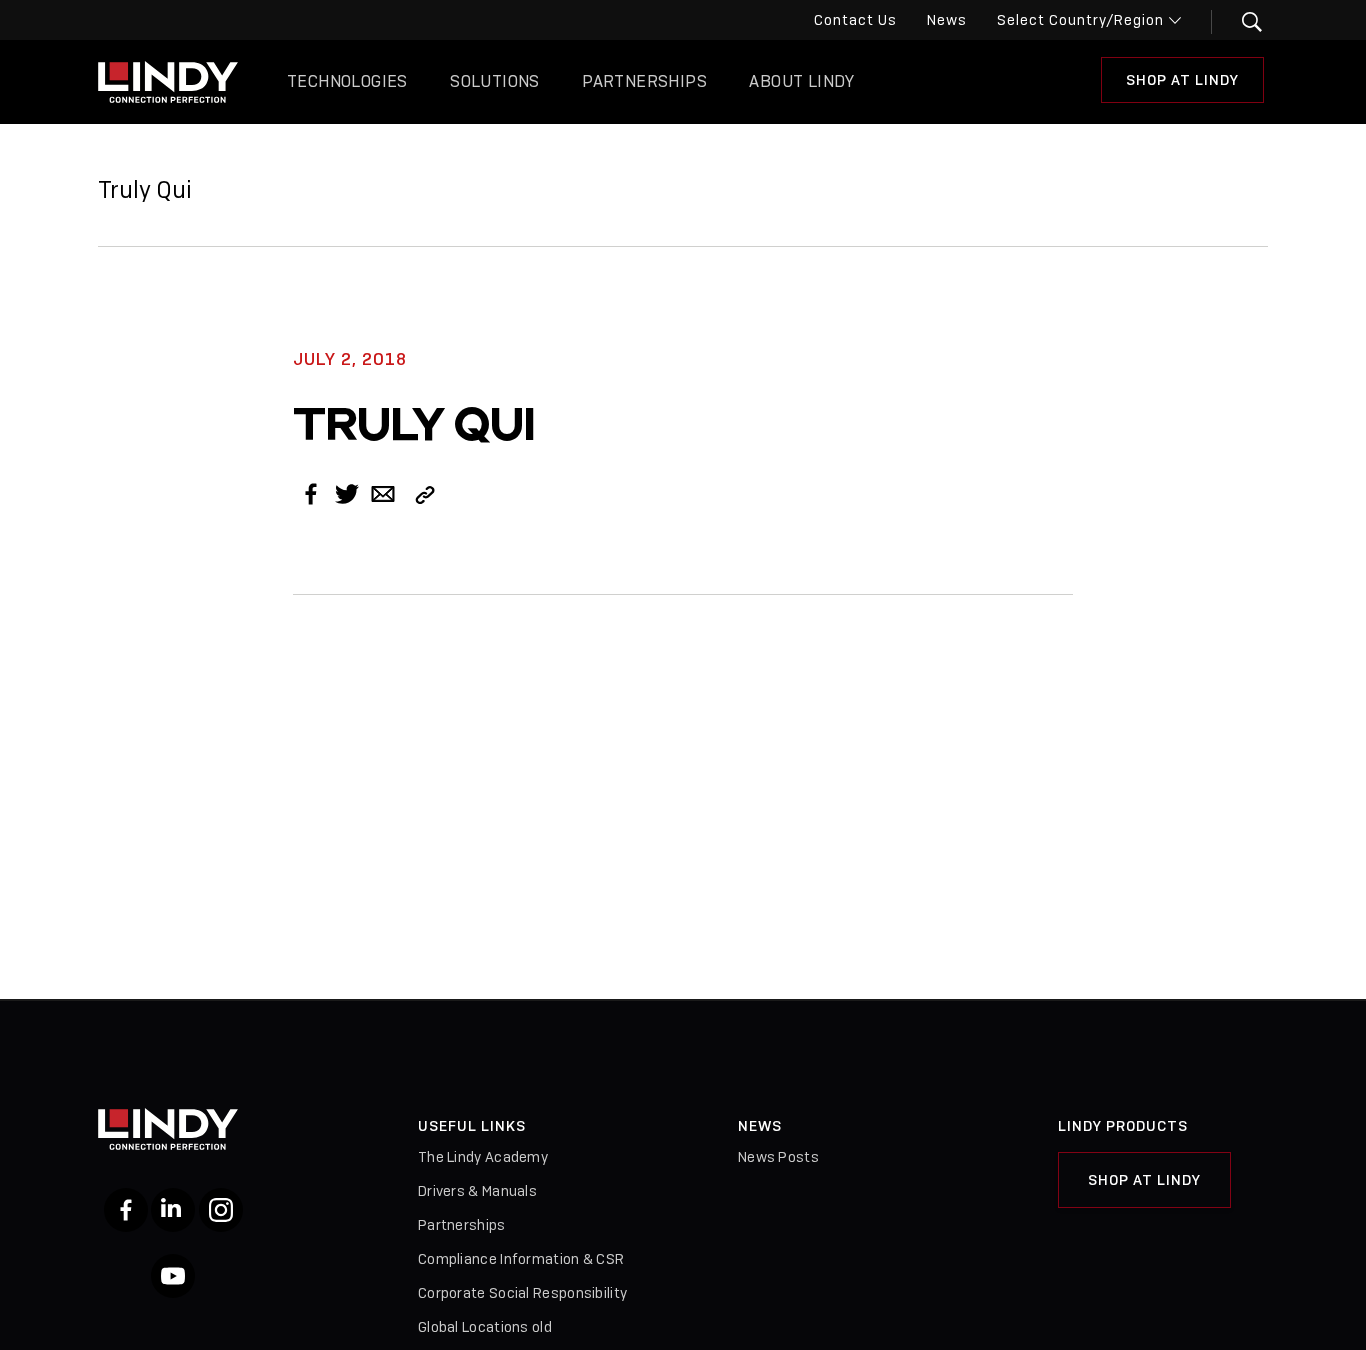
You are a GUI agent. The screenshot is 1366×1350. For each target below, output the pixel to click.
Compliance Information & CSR (521, 1259)
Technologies (347, 81)
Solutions (495, 81)
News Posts (778, 1157)
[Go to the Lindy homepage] (168, 82)
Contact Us (855, 20)
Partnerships (644, 81)
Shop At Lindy (1182, 80)
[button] (1239, 22)
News (947, 20)
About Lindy (801, 81)
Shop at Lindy (1144, 1180)
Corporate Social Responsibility (522, 1293)
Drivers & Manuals (477, 1191)
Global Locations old (485, 1327)
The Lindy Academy (483, 1157)
